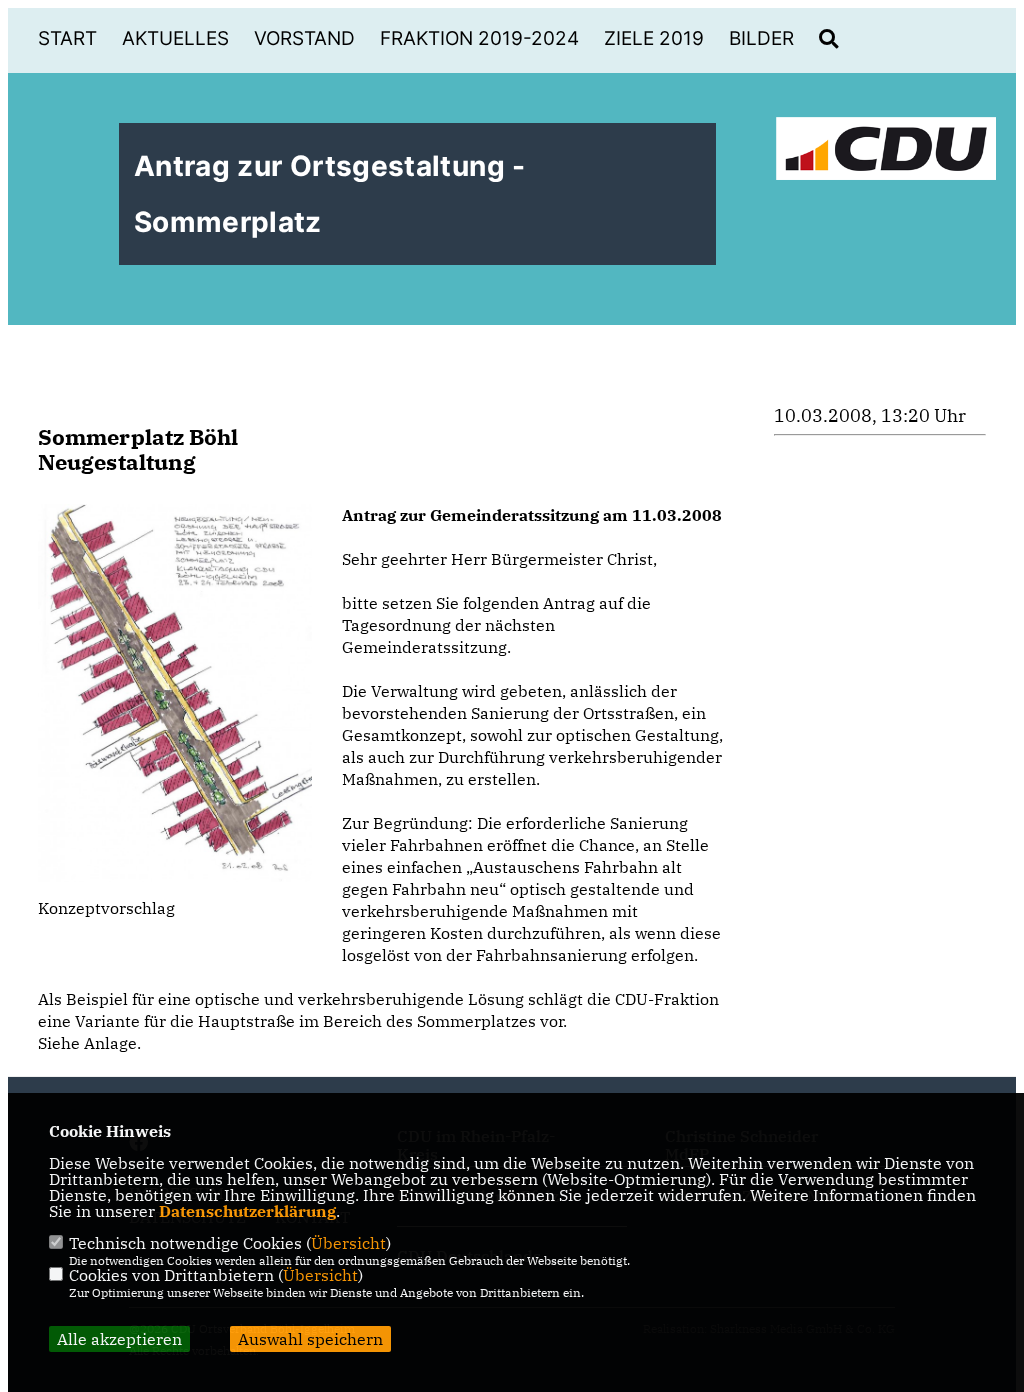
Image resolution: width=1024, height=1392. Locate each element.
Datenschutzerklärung (247, 1211)
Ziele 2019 (654, 38)
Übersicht (348, 1243)
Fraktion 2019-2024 (479, 38)
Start (67, 38)
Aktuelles (175, 38)
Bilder (761, 38)
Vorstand (304, 38)
